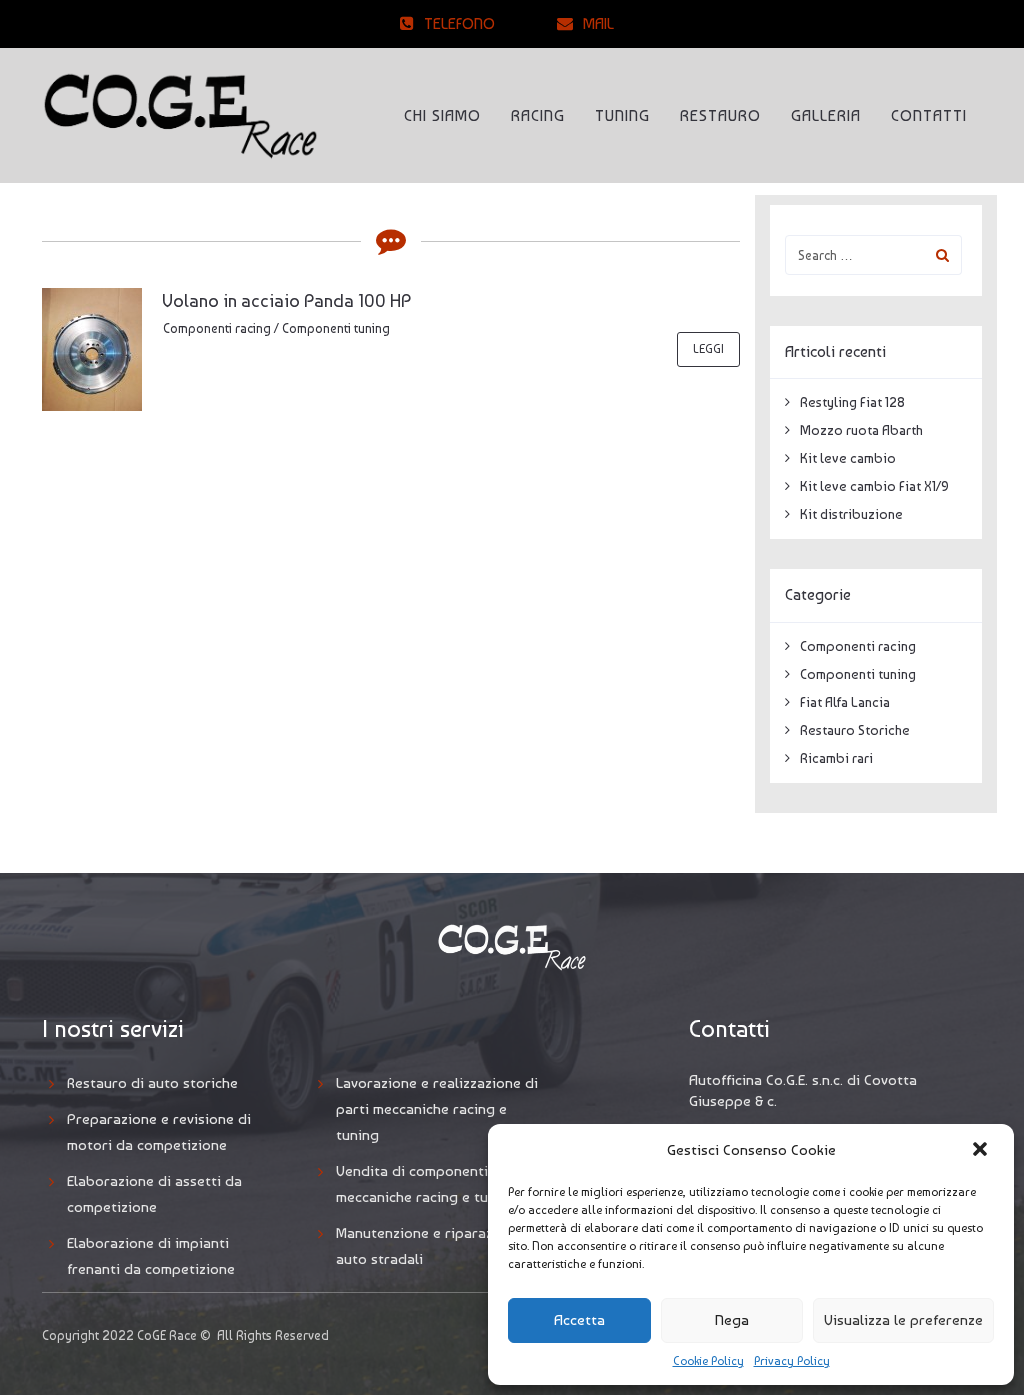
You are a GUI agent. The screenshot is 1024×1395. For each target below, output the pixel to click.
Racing (538, 115)
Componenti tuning (336, 328)
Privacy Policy (792, 1361)
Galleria (826, 115)
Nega (732, 1320)
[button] (982, 1151)
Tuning (622, 115)
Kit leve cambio (848, 458)
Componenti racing (217, 328)
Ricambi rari (836, 758)
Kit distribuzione (851, 514)
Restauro (720, 115)
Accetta (579, 1320)
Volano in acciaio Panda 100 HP (286, 300)
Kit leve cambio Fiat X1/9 (874, 486)
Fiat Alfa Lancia (845, 702)
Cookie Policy (708, 1361)
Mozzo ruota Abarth (861, 430)
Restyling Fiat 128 (852, 402)
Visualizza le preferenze (903, 1320)
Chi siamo (442, 115)
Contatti (929, 115)
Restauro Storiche (855, 730)
